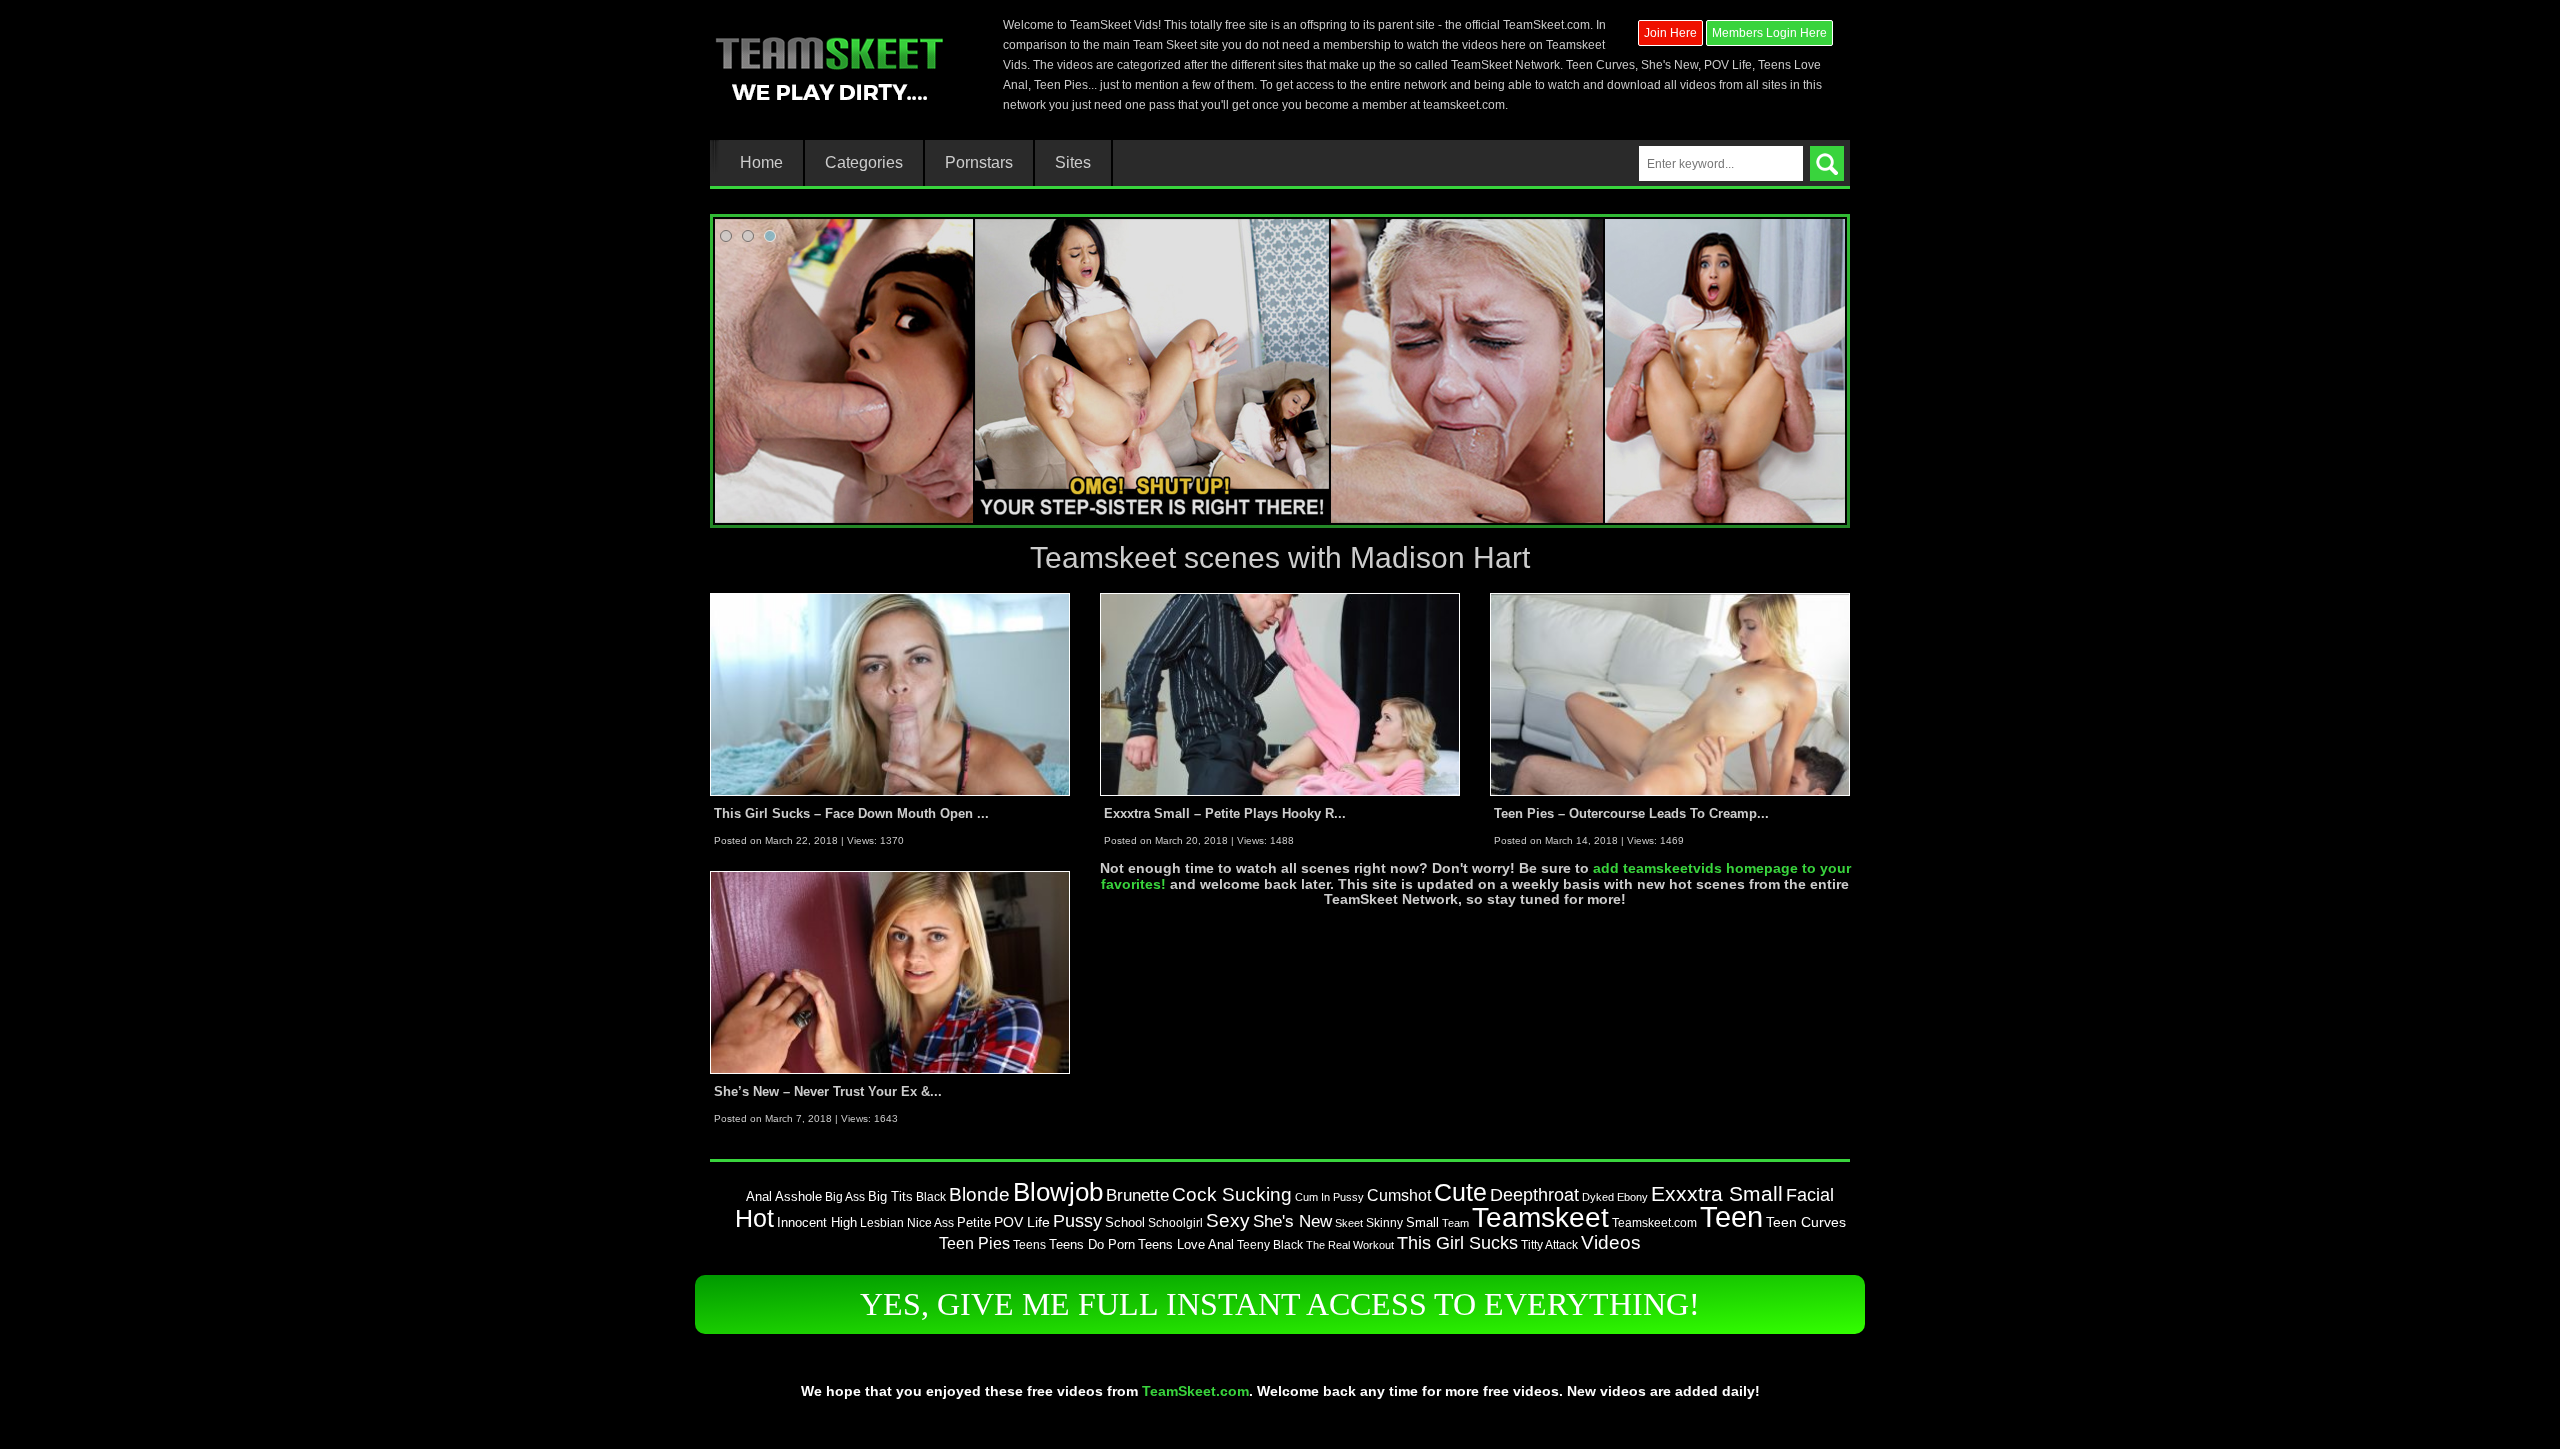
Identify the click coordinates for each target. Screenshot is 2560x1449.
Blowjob (1058, 1192)
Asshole (798, 1197)
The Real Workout (1350, 1245)
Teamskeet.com (1654, 1222)
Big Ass (845, 1197)
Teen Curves (1806, 1222)
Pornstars (979, 163)
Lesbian (882, 1222)
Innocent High (817, 1222)
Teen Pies (974, 1243)
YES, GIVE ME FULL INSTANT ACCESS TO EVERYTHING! (1280, 1304)
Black (931, 1197)
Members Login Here (1769, 33)
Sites (1073, 163)
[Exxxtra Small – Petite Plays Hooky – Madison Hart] (1280, 694)
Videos (1611, 1242)
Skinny (1384, 1223)
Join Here (1670, 33)
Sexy (1228, 1220)
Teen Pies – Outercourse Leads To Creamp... (1631, 813)
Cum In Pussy (1329, 1197)
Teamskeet (1540, 1217)
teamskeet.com (1464, 105)
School (1125, 1222)
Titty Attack (1549, 1244)
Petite (974, 1222)
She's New (1292, 1221)
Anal (759, 1196)
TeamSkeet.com (1195, 1391)
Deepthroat (1534, 1195)
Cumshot (1399, 1195)
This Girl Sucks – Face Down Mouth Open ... (851, 813)
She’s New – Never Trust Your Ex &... (828, 1091)
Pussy (1077, 1221)
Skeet (1349, 1223)
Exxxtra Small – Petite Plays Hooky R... (1225, 813)
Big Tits (890, 1196)
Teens (1029, 1245)
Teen (1731, 1216)
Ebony (1632, 1197)
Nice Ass (930, 1222)
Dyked (1598, 1197)
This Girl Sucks (1457, 1243)
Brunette (1137, 1195)
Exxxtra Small (1717, 1193)
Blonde (979, 1194)
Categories (864, 163)
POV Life (1022, 1222)
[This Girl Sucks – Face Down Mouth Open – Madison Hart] (890, 694)
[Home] (829, 67)
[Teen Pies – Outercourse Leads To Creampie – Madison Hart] (1670, 694)
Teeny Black (1270, 1245)
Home (761, 163)
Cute (1460, 1192)
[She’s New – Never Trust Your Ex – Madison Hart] (890, 972)
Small (1422, 1222)
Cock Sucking (1232, 1194)
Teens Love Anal (1186, 1245)
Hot (754, 1218)
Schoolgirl (1175, 1223)
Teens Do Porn (1092, 1244)
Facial (1810, 1195)
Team (1455, 1223)
